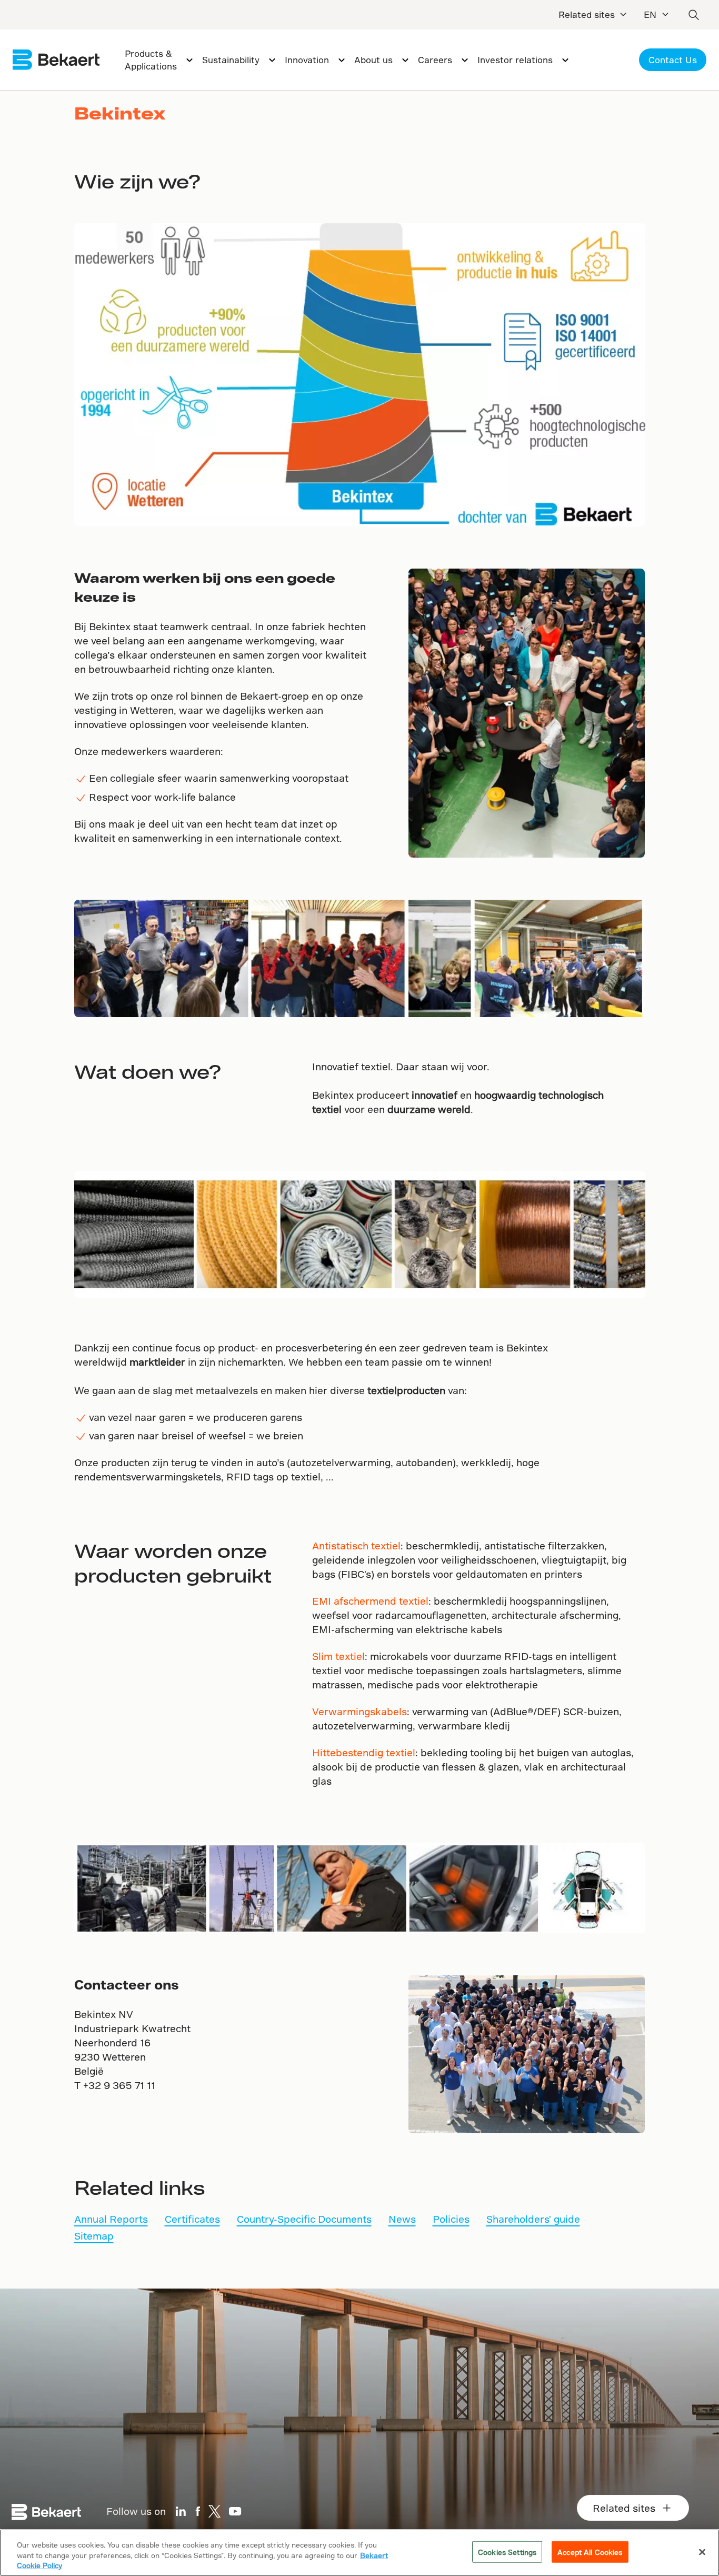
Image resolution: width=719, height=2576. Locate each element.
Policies (451, 2219)
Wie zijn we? (137, 181)
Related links (139, 2187)
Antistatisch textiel (356, 1545)
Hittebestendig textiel (364, 1752)
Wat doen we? (148, 1071)
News (402, 2219)
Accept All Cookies (590, 2552)
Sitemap (94, 2236)
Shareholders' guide (533, 2219)
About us (373, 60)
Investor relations (515, 60)
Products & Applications (151, 60)
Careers (435, 60)
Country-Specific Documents (304, 2219)
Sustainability (231, 60)
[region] (359, 2553)
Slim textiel (338, 1656)
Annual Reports (111, 2219)
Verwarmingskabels (359, 1711)
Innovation (307, 60)
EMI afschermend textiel (370, 1601)
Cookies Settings (507, 2552)
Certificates (192, 2219)
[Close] (702, 2552)
